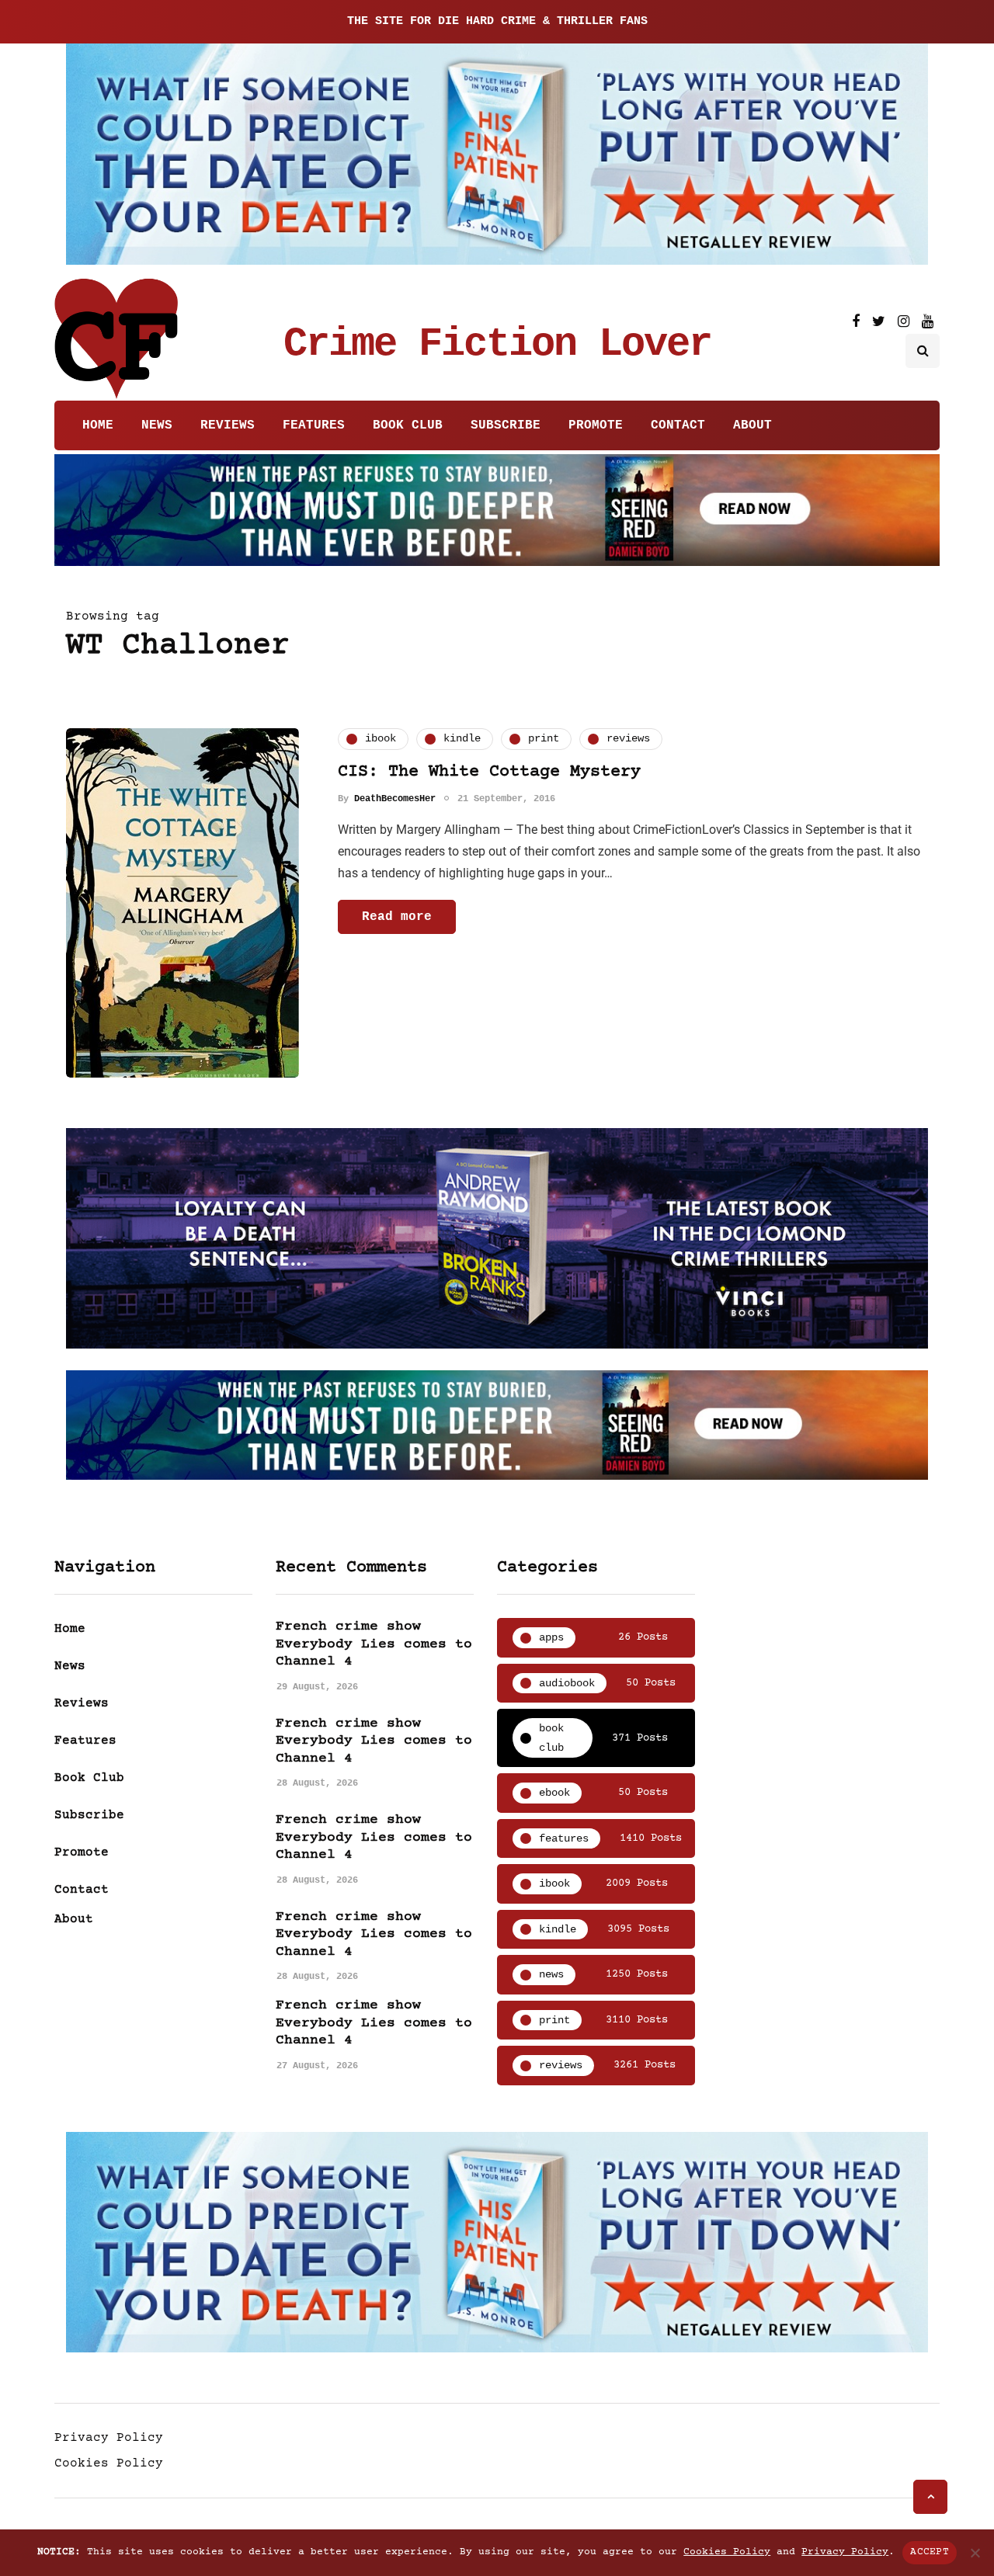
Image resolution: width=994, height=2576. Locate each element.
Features (314, 425)
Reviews (228, 425)
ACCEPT (930, 2552)
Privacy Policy (109, 2438)
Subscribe (506, 425)
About (752, 425)
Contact (678, 425)
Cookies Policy (109, 2463)
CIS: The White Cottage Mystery (489, 772)
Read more (397, 917)
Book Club (408, 425)
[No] (975, 2553)
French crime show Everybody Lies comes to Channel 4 (374, 1644)
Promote (596, 425)
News (157, 425)
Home (98, 425)
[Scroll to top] (930, 2497)
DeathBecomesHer (395, 799)
